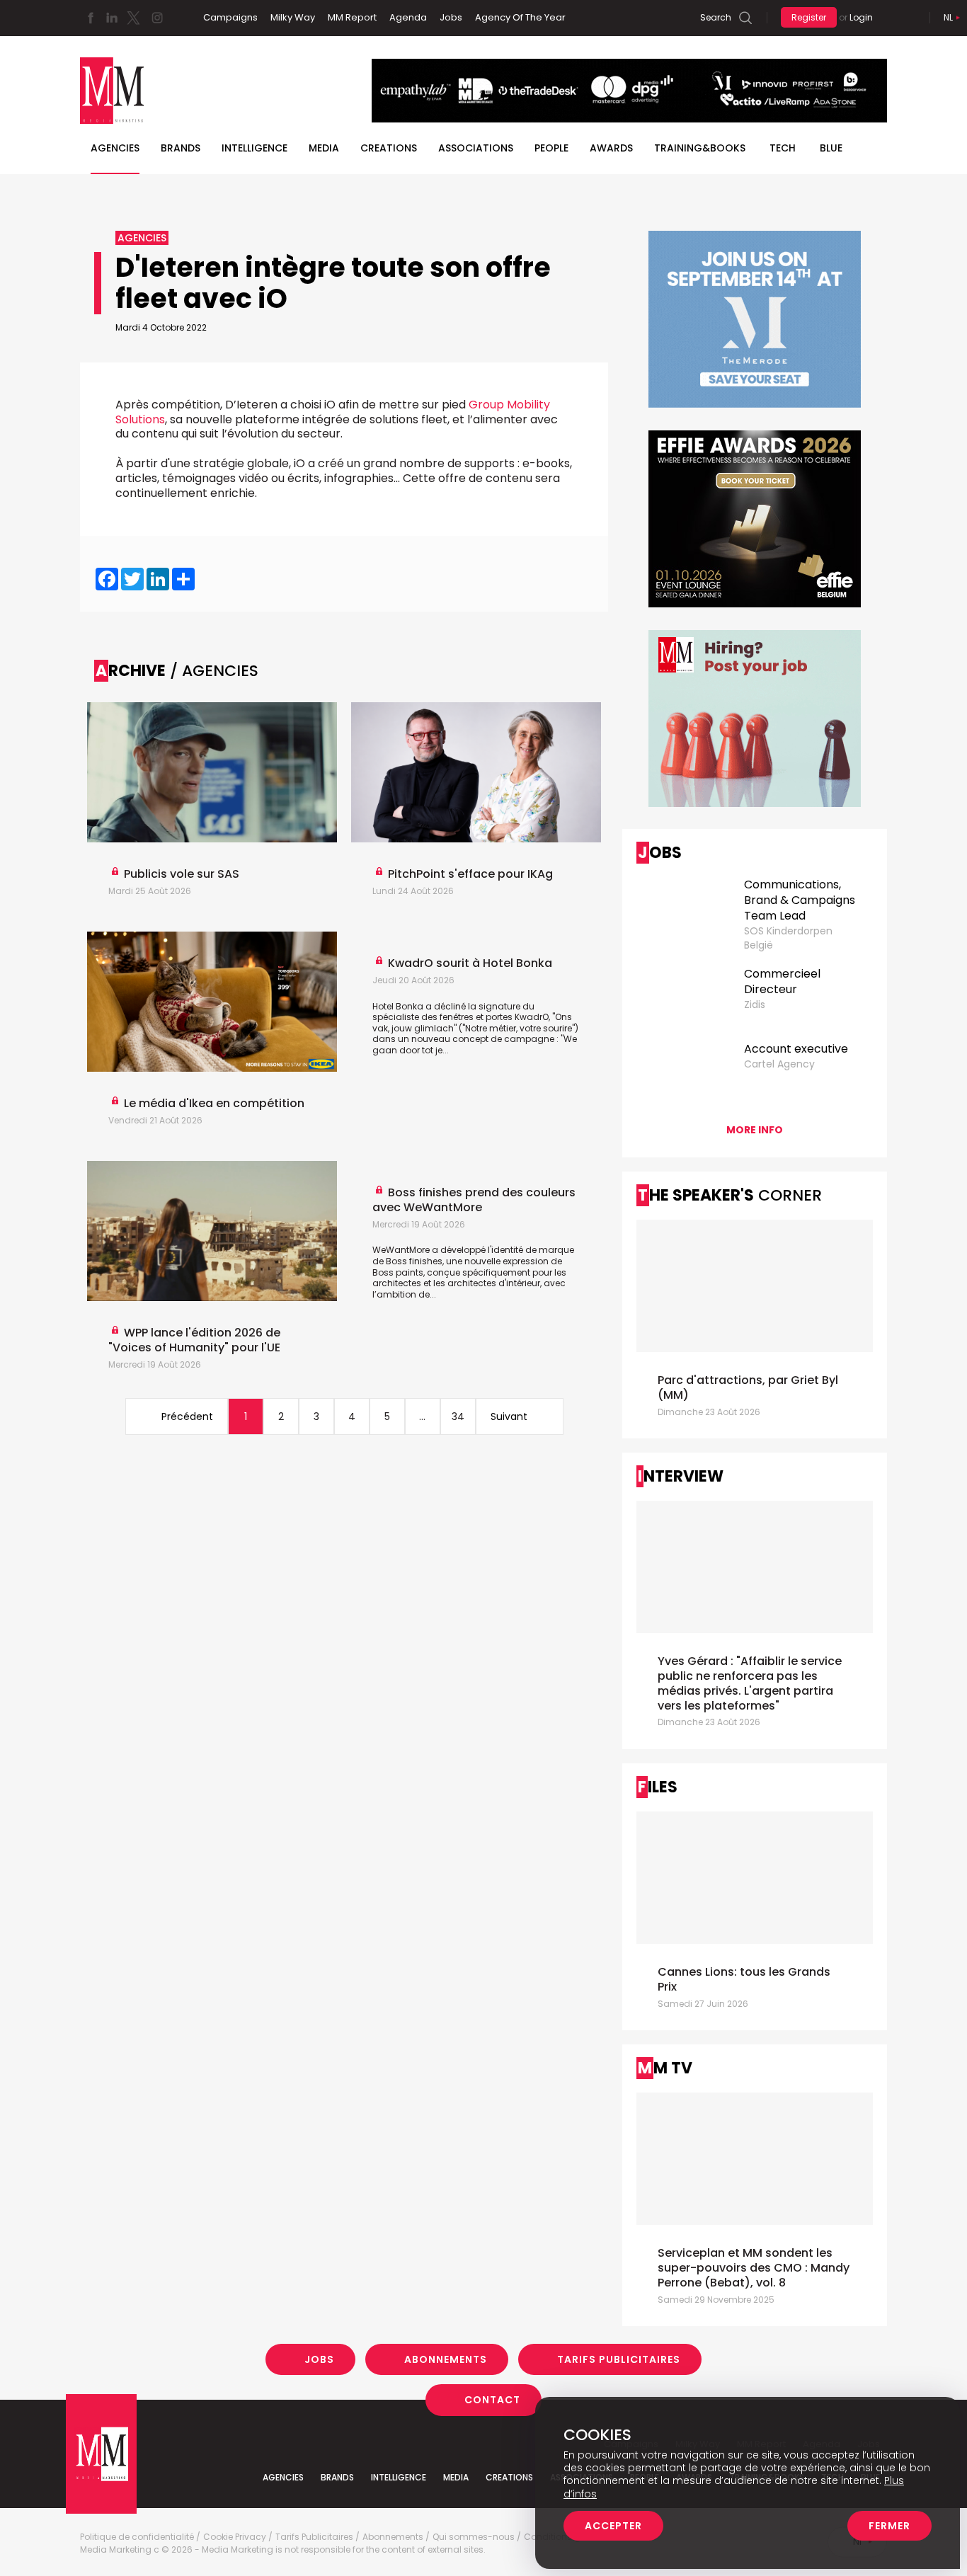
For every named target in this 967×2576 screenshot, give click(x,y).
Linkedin (112, 18)
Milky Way (293, 17)
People (551, 148)
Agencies (115, 148)
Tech (783, 148)
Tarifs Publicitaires (619, 2359)
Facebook (91, 18)
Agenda (408, 17)
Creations (389, 148)
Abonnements (446, 2359)
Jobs (451, 17)
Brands (181, 148)
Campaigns (230, 17)
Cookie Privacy (235, 2537)
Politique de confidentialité (137, 2537)
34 (458, 1416)
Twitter (133, 18)
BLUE (831, 148)
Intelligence (254, 148)
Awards (611, 148)
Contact (492, 2400)
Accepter (613, 2526)
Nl (948, 17)
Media (324, 148)
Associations (476, 148)
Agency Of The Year (520, 17)
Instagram (157, 18)
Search (716, 17)
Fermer (889, 2526)
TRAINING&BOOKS (700, 148)
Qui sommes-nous (474, 2537)
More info (755, 1130)
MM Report (352, 17)
